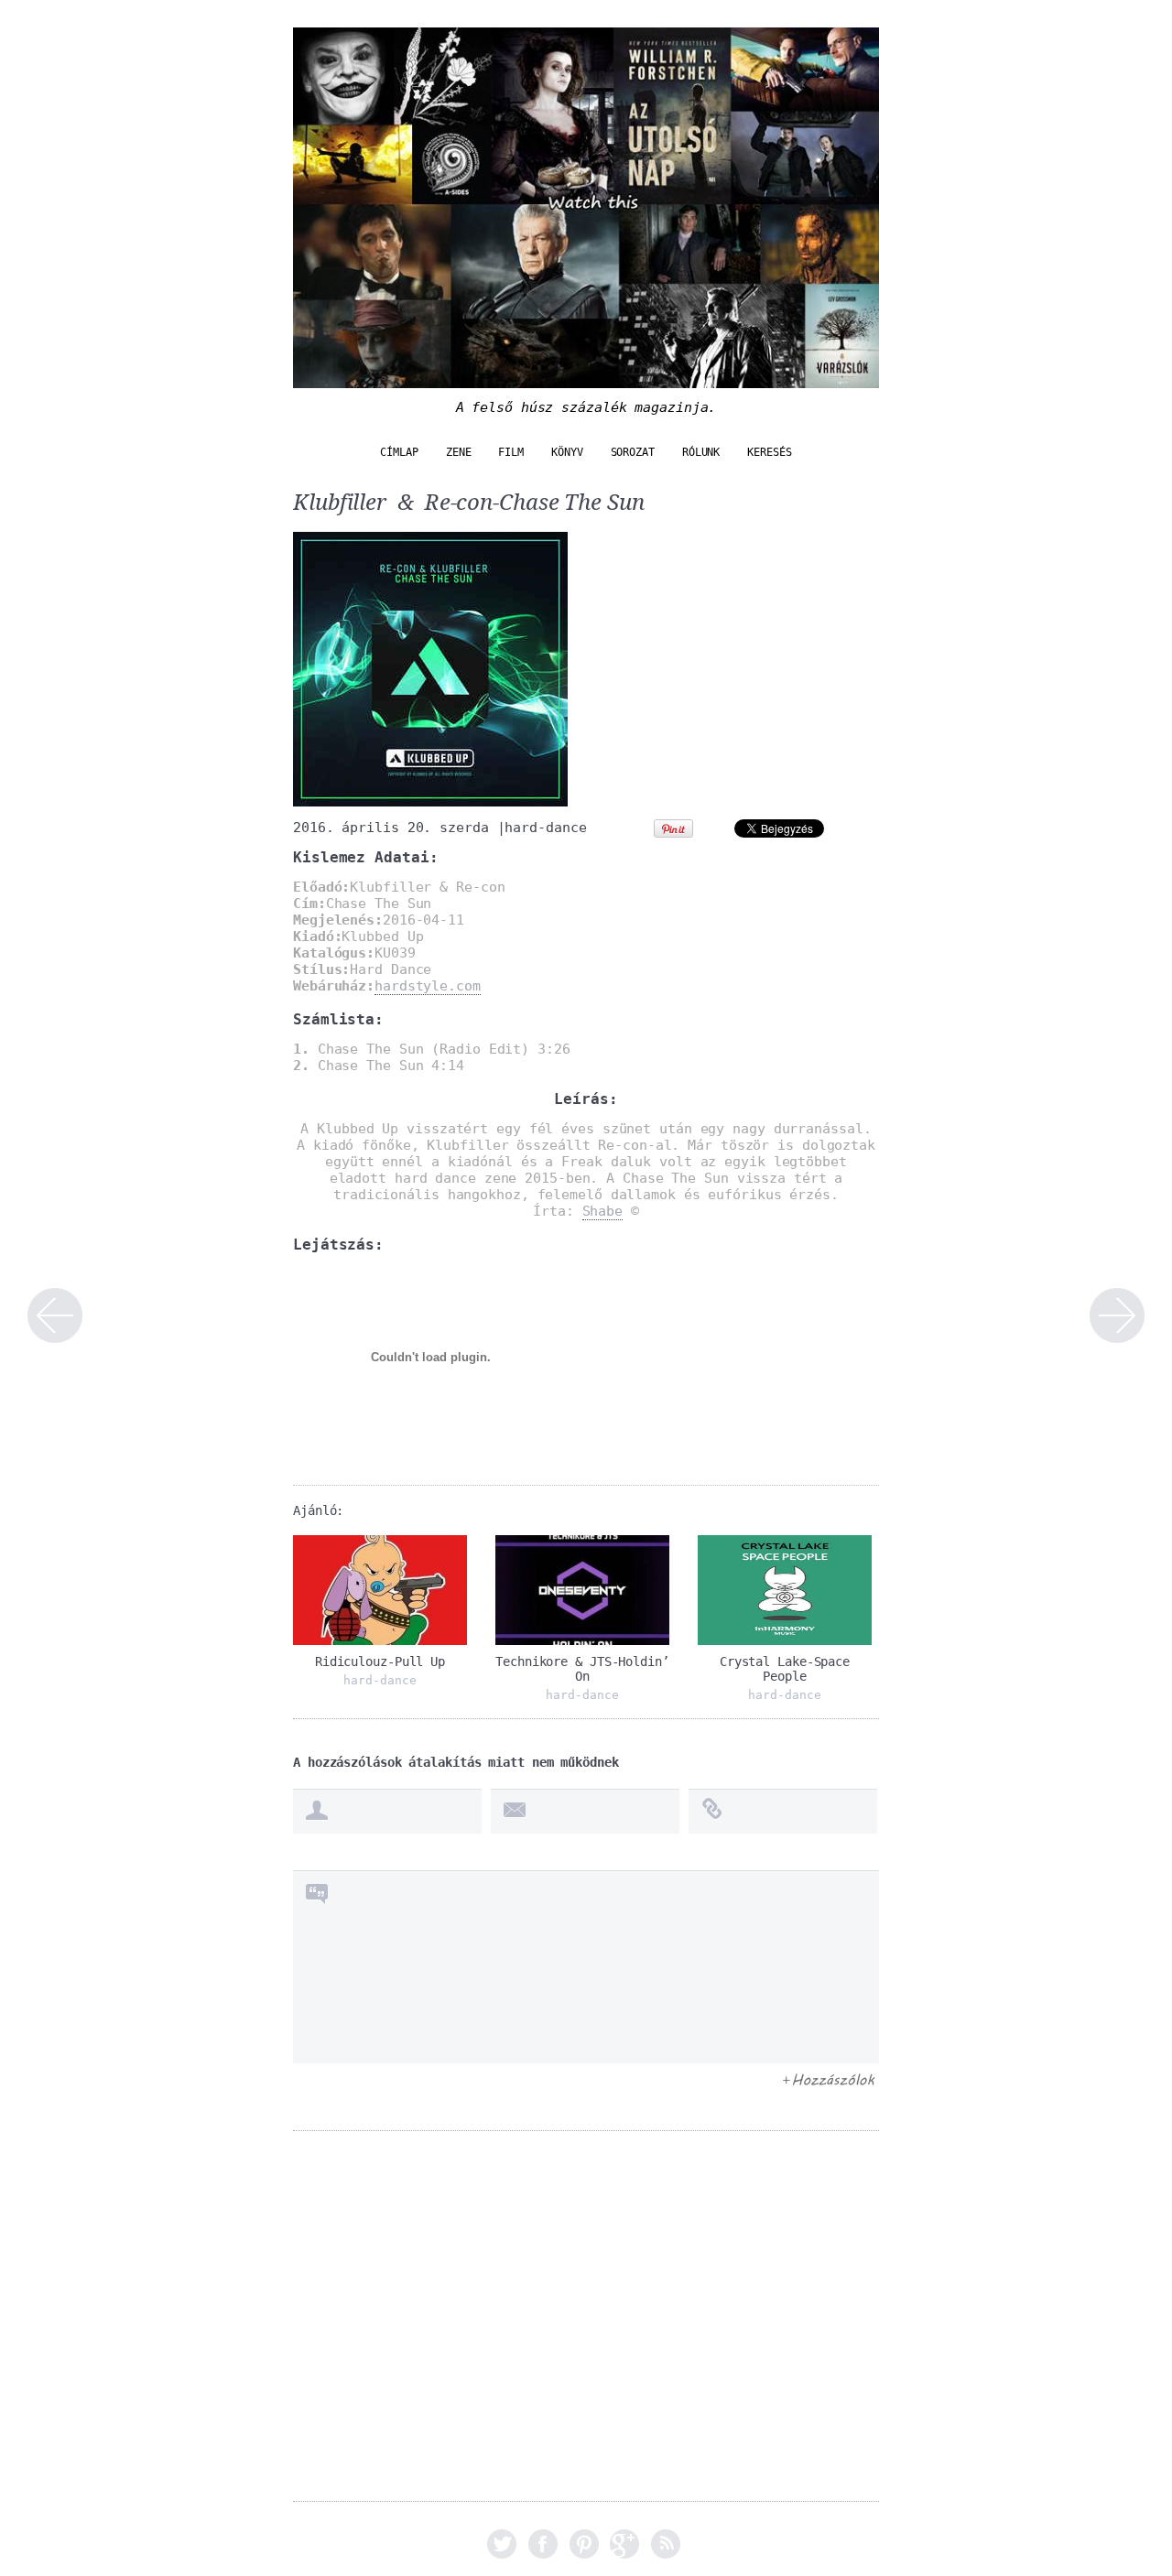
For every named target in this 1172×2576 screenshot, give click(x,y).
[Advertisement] (586, 2329)
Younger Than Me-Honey (55, 1315)
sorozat (633, 452)
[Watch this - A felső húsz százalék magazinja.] (586, 379)
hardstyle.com (428, 986)
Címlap (399, 452)
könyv (567, 452)
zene (459, 452)
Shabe (603, 1211)
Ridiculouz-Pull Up (380, 1661)
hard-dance (545, 828)
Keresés (769, 452)
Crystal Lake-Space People (785, 1669)
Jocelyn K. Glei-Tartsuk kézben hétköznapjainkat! (1117, 1315)
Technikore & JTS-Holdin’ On (582, 1669)
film (511, 452)
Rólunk (701, 452)
